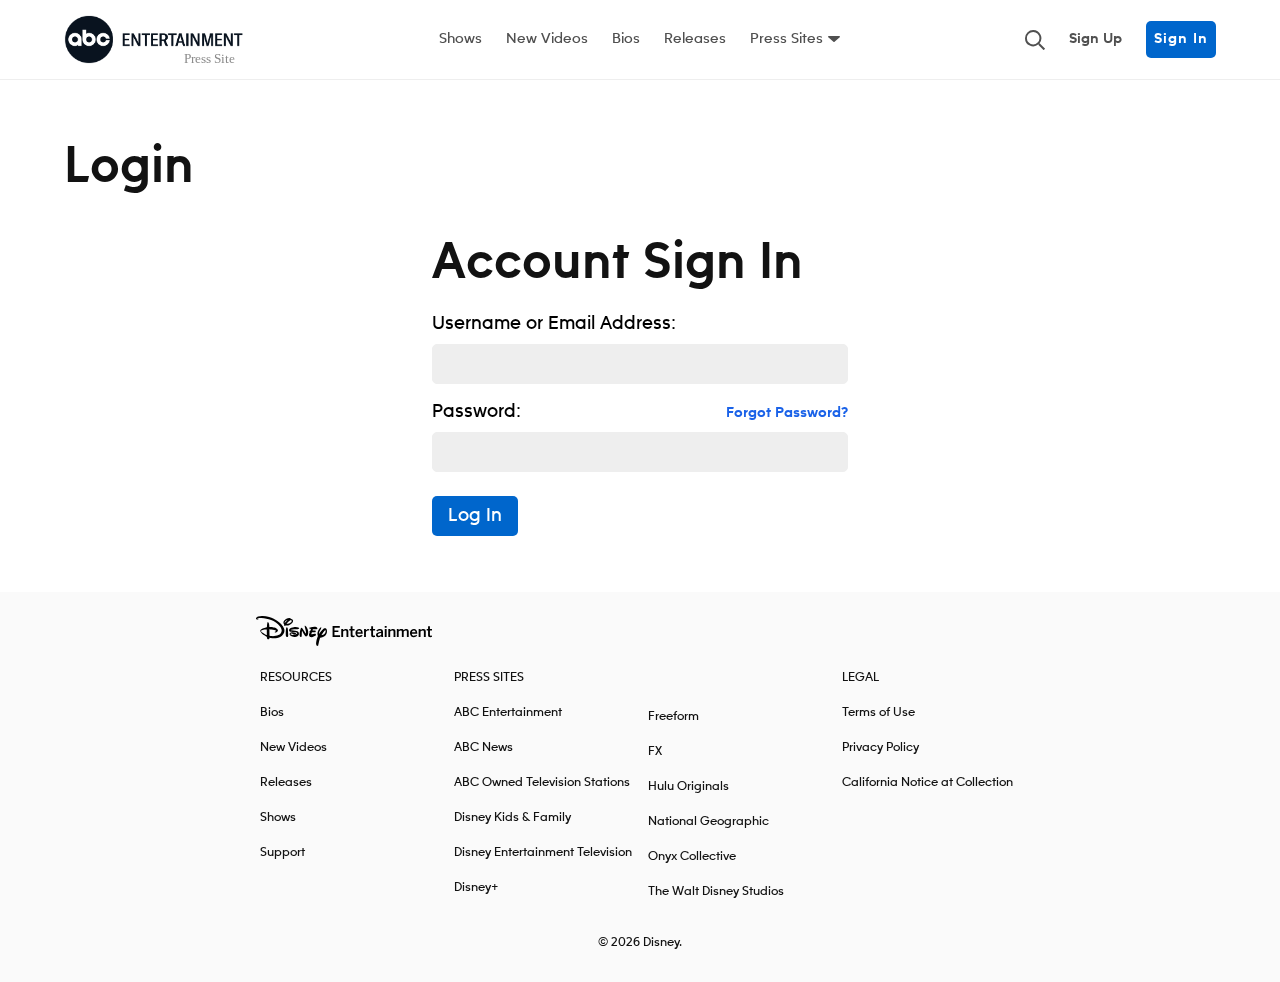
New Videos (547, 39)
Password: (476, 412)
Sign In (1181, 39)
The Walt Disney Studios (716, 891)
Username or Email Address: (554, 324)
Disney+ (476, 887)
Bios (626, 39)
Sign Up (1095, 39)
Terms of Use (878, 712)
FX (655, 751)
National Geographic (708, 821)
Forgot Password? (787, 413)
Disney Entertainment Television (543, 852)
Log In (475, 516)
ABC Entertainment (508, 712)
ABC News (483, 747)
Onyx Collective (692, 856)
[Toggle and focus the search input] (1035, 40)
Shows (460, 39)
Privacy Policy (880, 747)
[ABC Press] (154, 40)
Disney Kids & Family (512, 817)
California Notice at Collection (927, 782)
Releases (695, 39)
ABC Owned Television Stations (542, 782)
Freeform (673, 716)
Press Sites (786, 39)
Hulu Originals (688, 786)
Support (282, 852)
